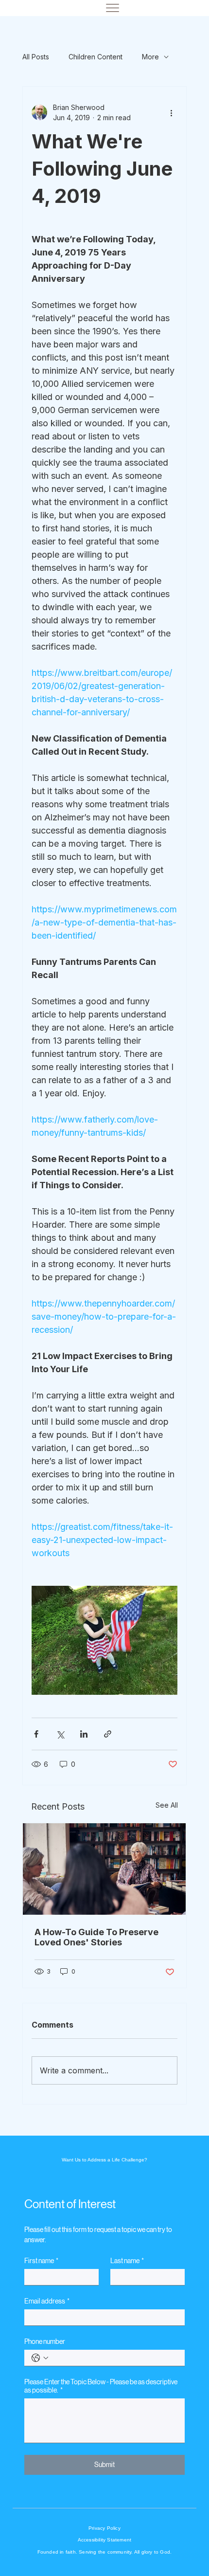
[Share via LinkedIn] (84, 1734)
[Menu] (113, 8)
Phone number (45, 2341)
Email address (47, 2301)
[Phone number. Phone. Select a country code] (40, 2358)
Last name (127, 2261)
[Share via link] (108, 1734)
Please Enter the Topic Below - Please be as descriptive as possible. (101, 2386)
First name (41, 2261)
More (150, 57)
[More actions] (172, 112)
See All (167, 1805)
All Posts (36, 57)
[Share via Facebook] (36, 1734)
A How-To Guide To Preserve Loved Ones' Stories (96, 1937)
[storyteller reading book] (104, 1869)
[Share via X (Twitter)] (60, 1734)
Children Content (96, 57)
